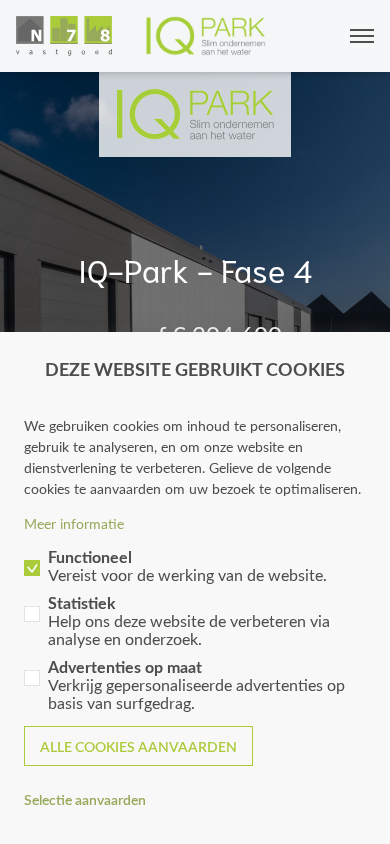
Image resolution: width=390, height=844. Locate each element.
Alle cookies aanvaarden (138, 746)
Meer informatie (74, 523)
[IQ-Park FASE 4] (141, 36)
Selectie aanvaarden (85, 799)
